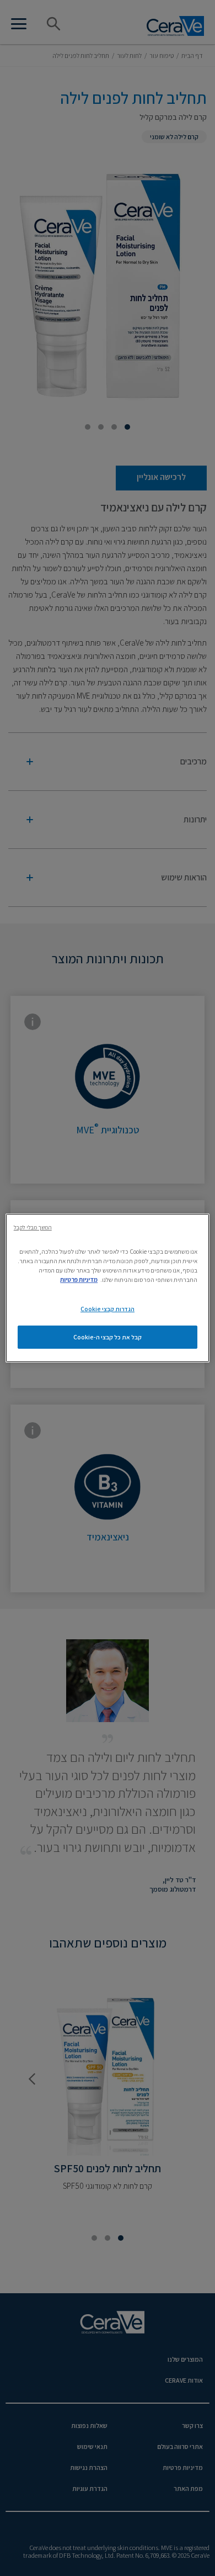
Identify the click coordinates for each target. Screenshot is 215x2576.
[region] (108, 1288)
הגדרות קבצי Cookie (108, 1309)
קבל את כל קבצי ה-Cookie (108, 1337)
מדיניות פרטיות (79, 1279)
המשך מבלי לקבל (33, 1227)
